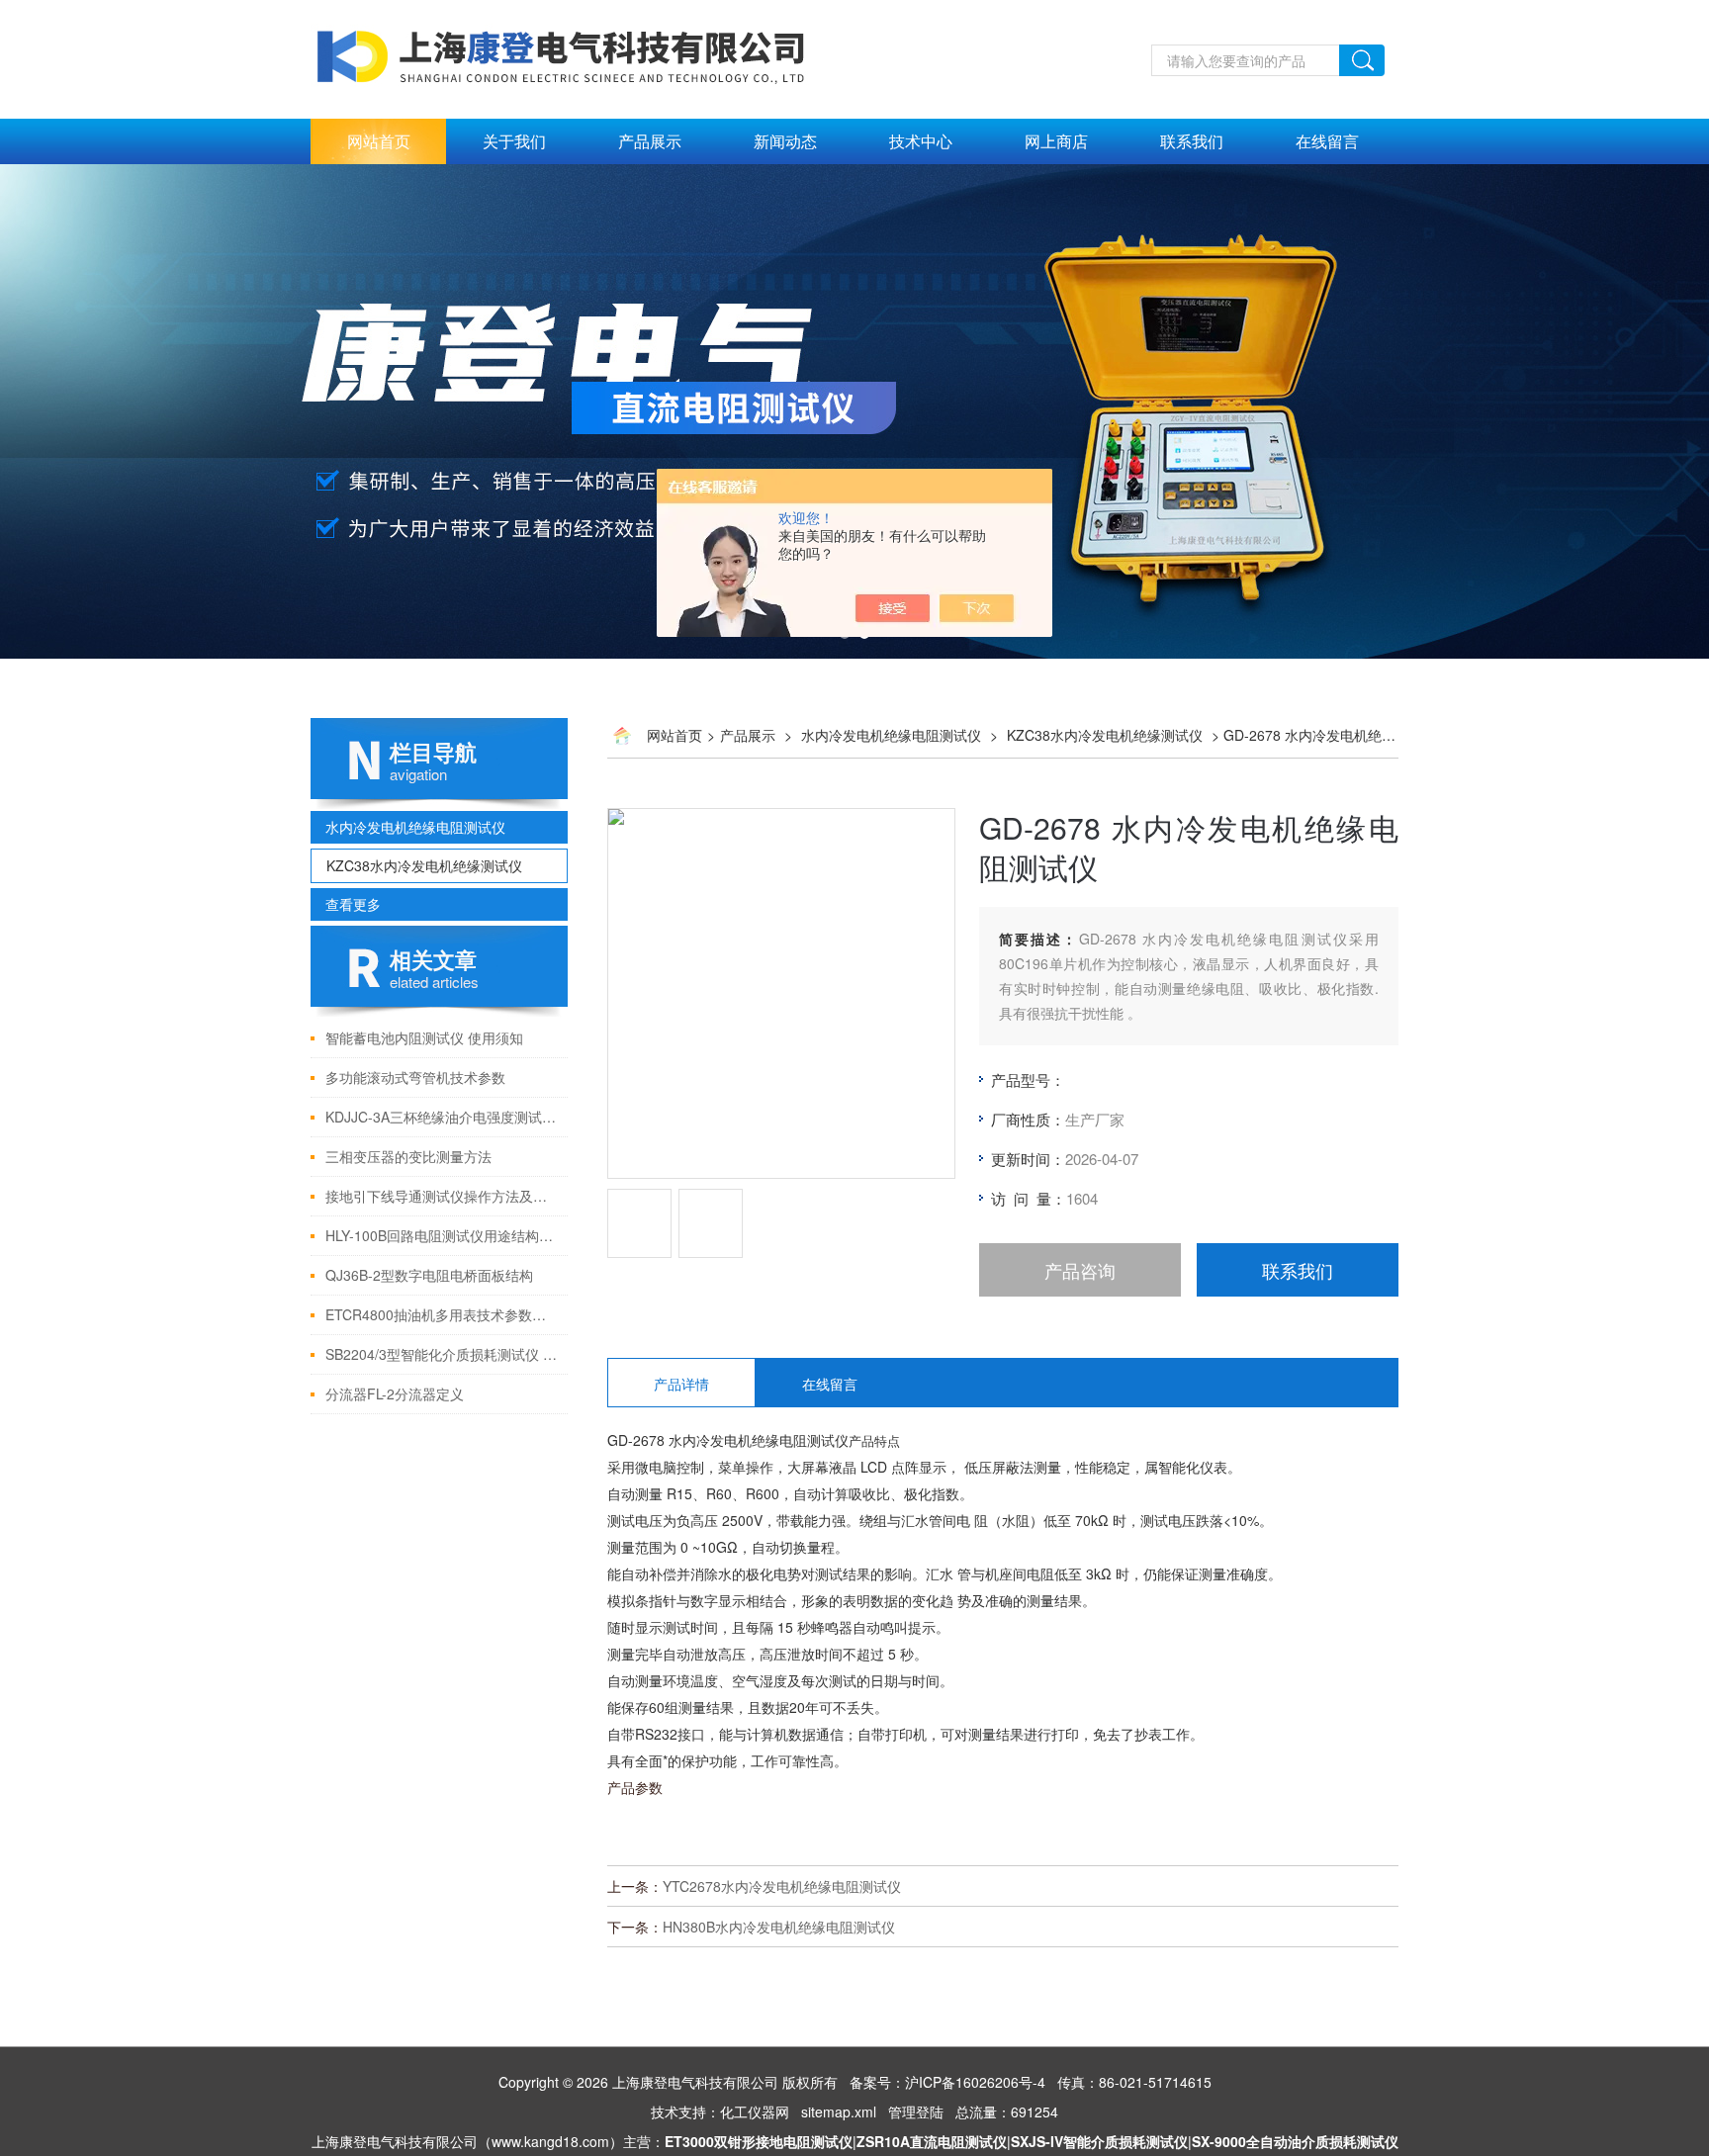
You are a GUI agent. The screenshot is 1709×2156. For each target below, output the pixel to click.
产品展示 (650, 141)
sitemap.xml (839, 2111)
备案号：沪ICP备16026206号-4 (947, 2082)
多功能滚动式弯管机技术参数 (415, 1077)
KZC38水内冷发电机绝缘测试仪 (424, 865)
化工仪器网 (755, 2111)
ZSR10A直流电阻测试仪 (932, 2141)
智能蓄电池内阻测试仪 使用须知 (424, 1037)
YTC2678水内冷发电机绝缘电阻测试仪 (782, 1886)
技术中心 (921, 141)
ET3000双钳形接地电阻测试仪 (759, 2141)
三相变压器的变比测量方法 (408, 1156)
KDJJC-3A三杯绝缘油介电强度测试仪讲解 (442, 1117)
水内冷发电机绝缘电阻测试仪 (415, 827)
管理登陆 (916, 2111)
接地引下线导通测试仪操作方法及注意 (442, 1196)
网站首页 (379, 141)
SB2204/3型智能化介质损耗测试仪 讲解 (442, 1354)
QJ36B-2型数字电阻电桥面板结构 (429, 1275)
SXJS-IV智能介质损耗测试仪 (1099, 2141)
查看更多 (353, 904)
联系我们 (1192, 141)
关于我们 (514, 141)
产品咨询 (1080, 1270)
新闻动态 (785, 141)
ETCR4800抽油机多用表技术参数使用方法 (442, 1314)
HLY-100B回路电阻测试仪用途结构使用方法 (442, 1235)
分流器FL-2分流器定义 (395, 1393)
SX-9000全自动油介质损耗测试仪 (1295, 2141)
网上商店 (1056, 141)
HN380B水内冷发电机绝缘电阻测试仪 (779, 1927)
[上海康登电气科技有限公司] (564, 11)
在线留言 (1327, 141)
